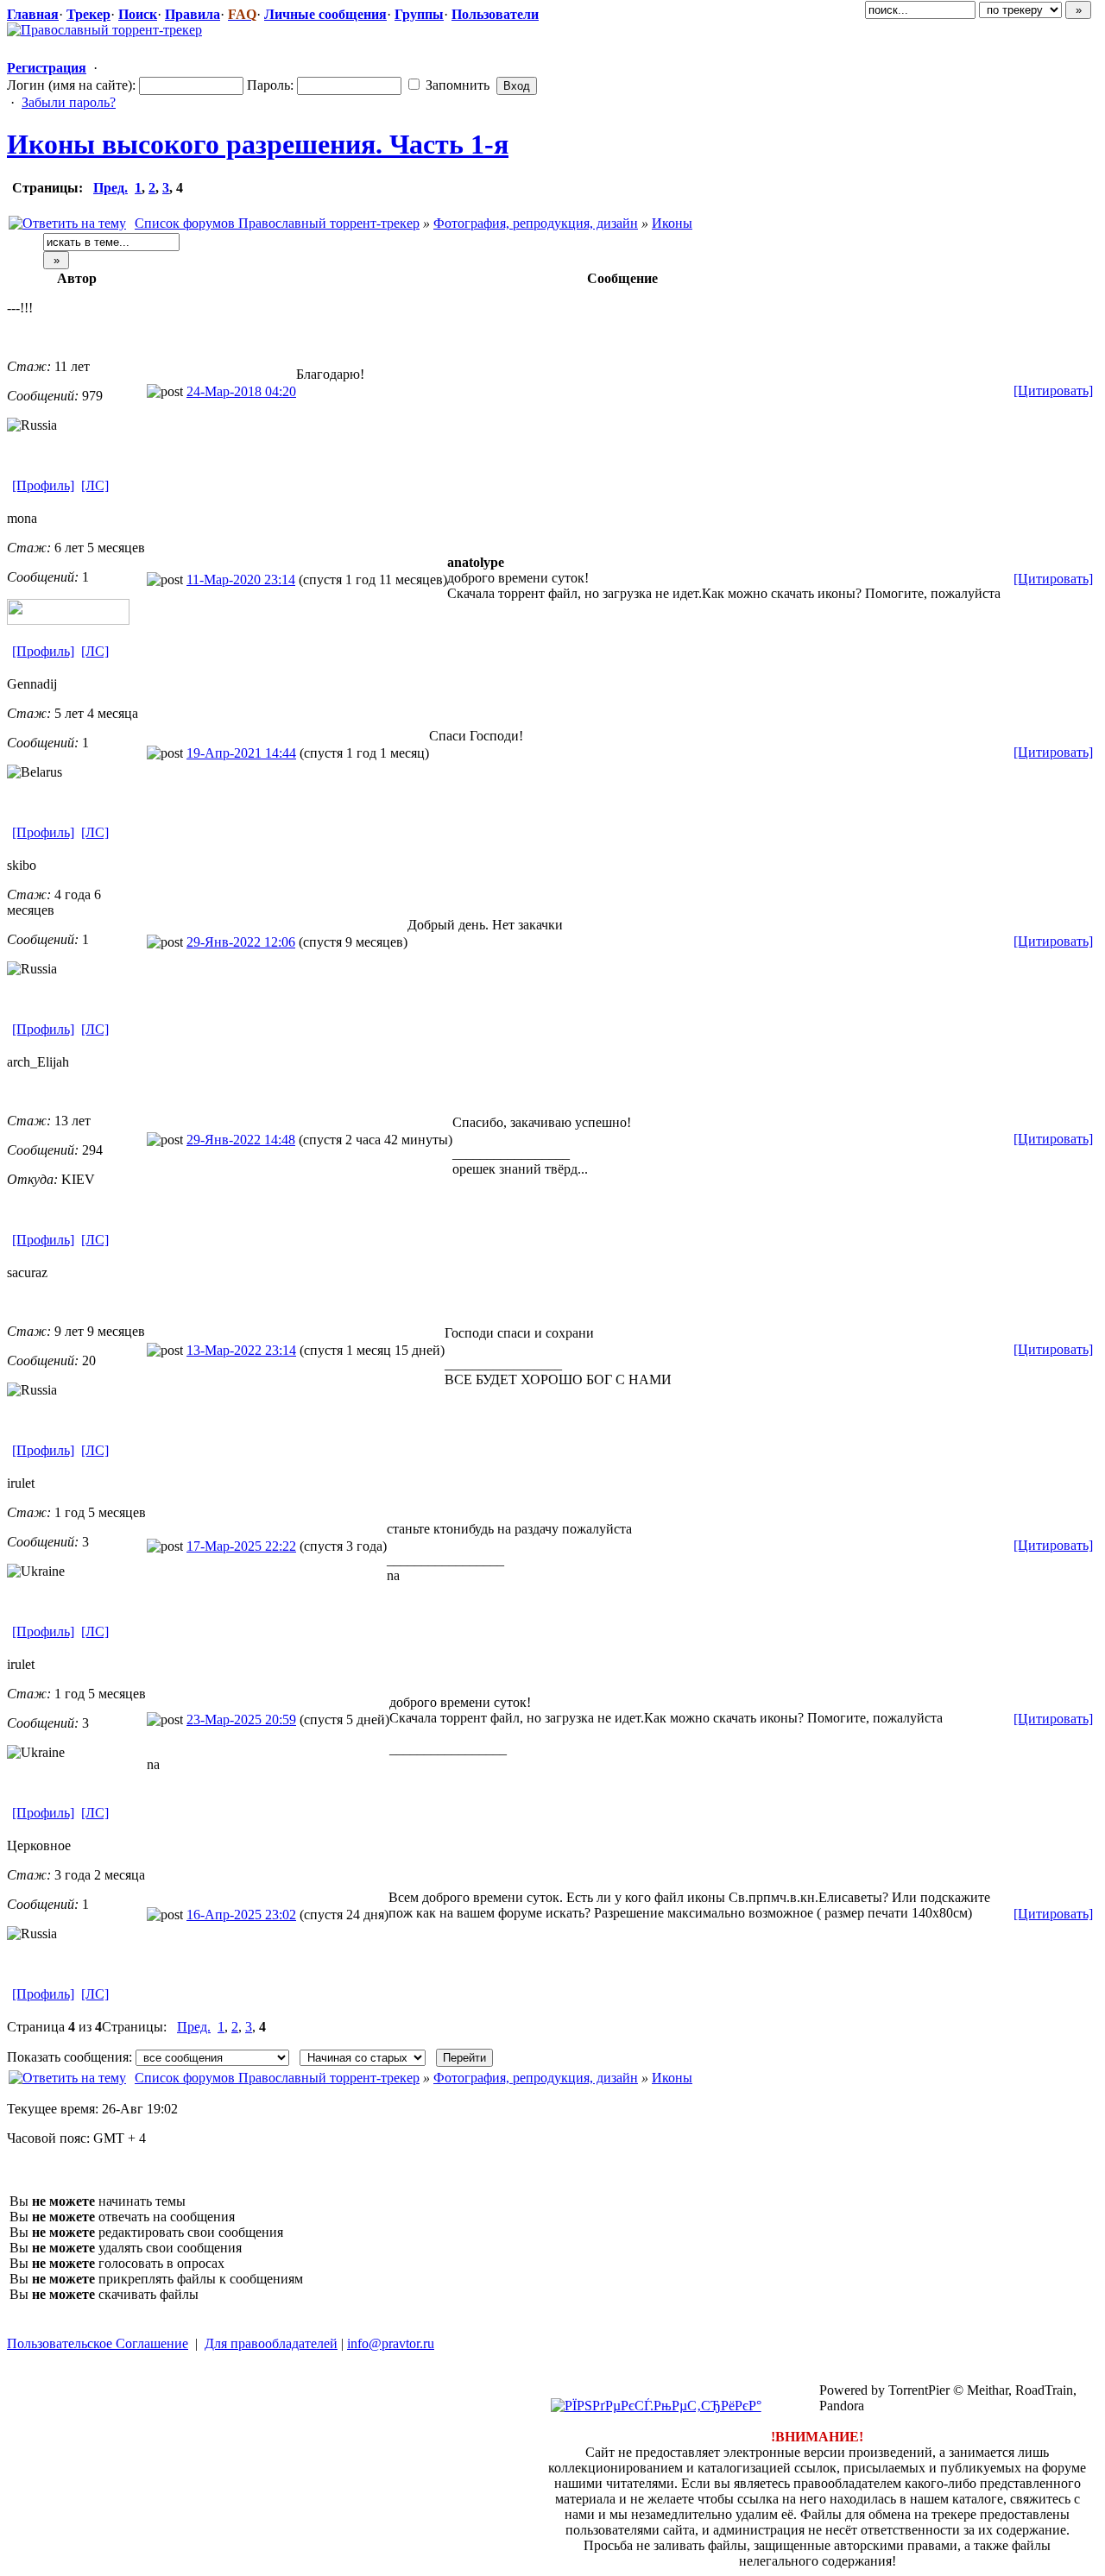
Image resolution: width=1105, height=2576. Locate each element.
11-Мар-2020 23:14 (241, 579)
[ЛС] (95, 485)
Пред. (110, 188)
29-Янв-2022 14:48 (241, 1140)
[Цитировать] (1053, 390)
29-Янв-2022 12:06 (241, 942)
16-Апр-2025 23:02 (241, 1915)
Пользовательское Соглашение (98, 2343)
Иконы (672, 223)
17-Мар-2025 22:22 (241, 1546)
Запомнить (456, 85)
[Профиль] (43, 485)
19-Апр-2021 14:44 (241, 753)
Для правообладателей (271, 2343)
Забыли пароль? (69, 102)
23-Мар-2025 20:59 (241, 1719)
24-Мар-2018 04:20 (241, 391)
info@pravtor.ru (391, 2343)
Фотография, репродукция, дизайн (536, 223)
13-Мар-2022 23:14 (241, 1350)
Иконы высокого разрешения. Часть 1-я (258, 144)
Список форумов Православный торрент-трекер (277, 223)
